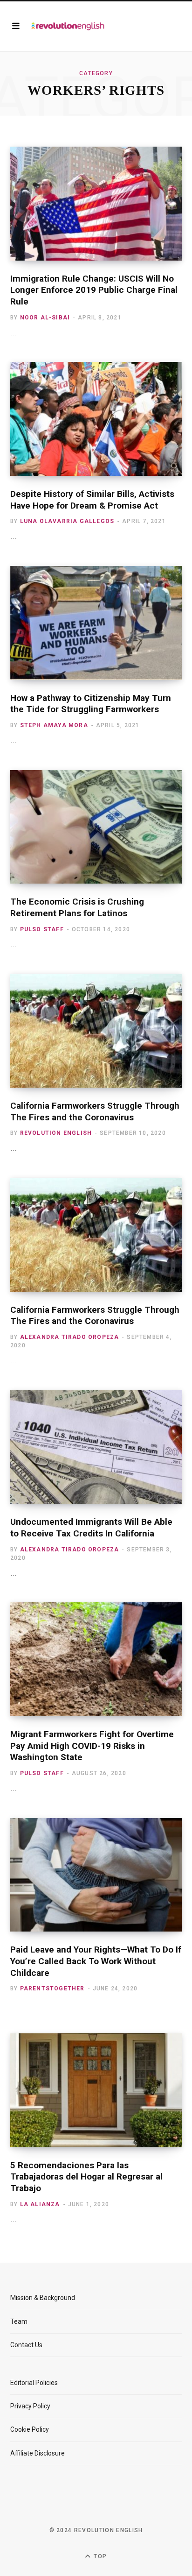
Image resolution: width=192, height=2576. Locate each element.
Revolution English (56, 1133)
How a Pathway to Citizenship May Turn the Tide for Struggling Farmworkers (91, 704)
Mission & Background (43, 2298)
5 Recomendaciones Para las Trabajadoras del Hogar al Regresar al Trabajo (86, 2177)
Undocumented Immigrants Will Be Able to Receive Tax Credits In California (91, 1528)
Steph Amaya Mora (54, 725)
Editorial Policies (34, 2383)
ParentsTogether (52, 1989)
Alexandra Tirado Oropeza (70, 1337)
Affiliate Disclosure (38, 2453)
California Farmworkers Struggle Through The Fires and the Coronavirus (95, 1111)
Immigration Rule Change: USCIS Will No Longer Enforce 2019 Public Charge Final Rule (94, 290)
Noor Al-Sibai (45, 318)
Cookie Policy (30, 2429)
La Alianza (40, 2204)
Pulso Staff (42, 929)
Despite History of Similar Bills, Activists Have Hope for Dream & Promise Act (92, 500)
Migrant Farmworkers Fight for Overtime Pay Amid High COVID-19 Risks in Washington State (92, 1746)
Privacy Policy (30, 2406)
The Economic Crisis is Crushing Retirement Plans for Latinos (77, 907)
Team (19, 2321)
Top (99, 2556)
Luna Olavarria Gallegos (67, 521)
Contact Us (26, 2345)
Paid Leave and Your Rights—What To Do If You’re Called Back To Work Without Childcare (96, 1961)
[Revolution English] (68, 26)
